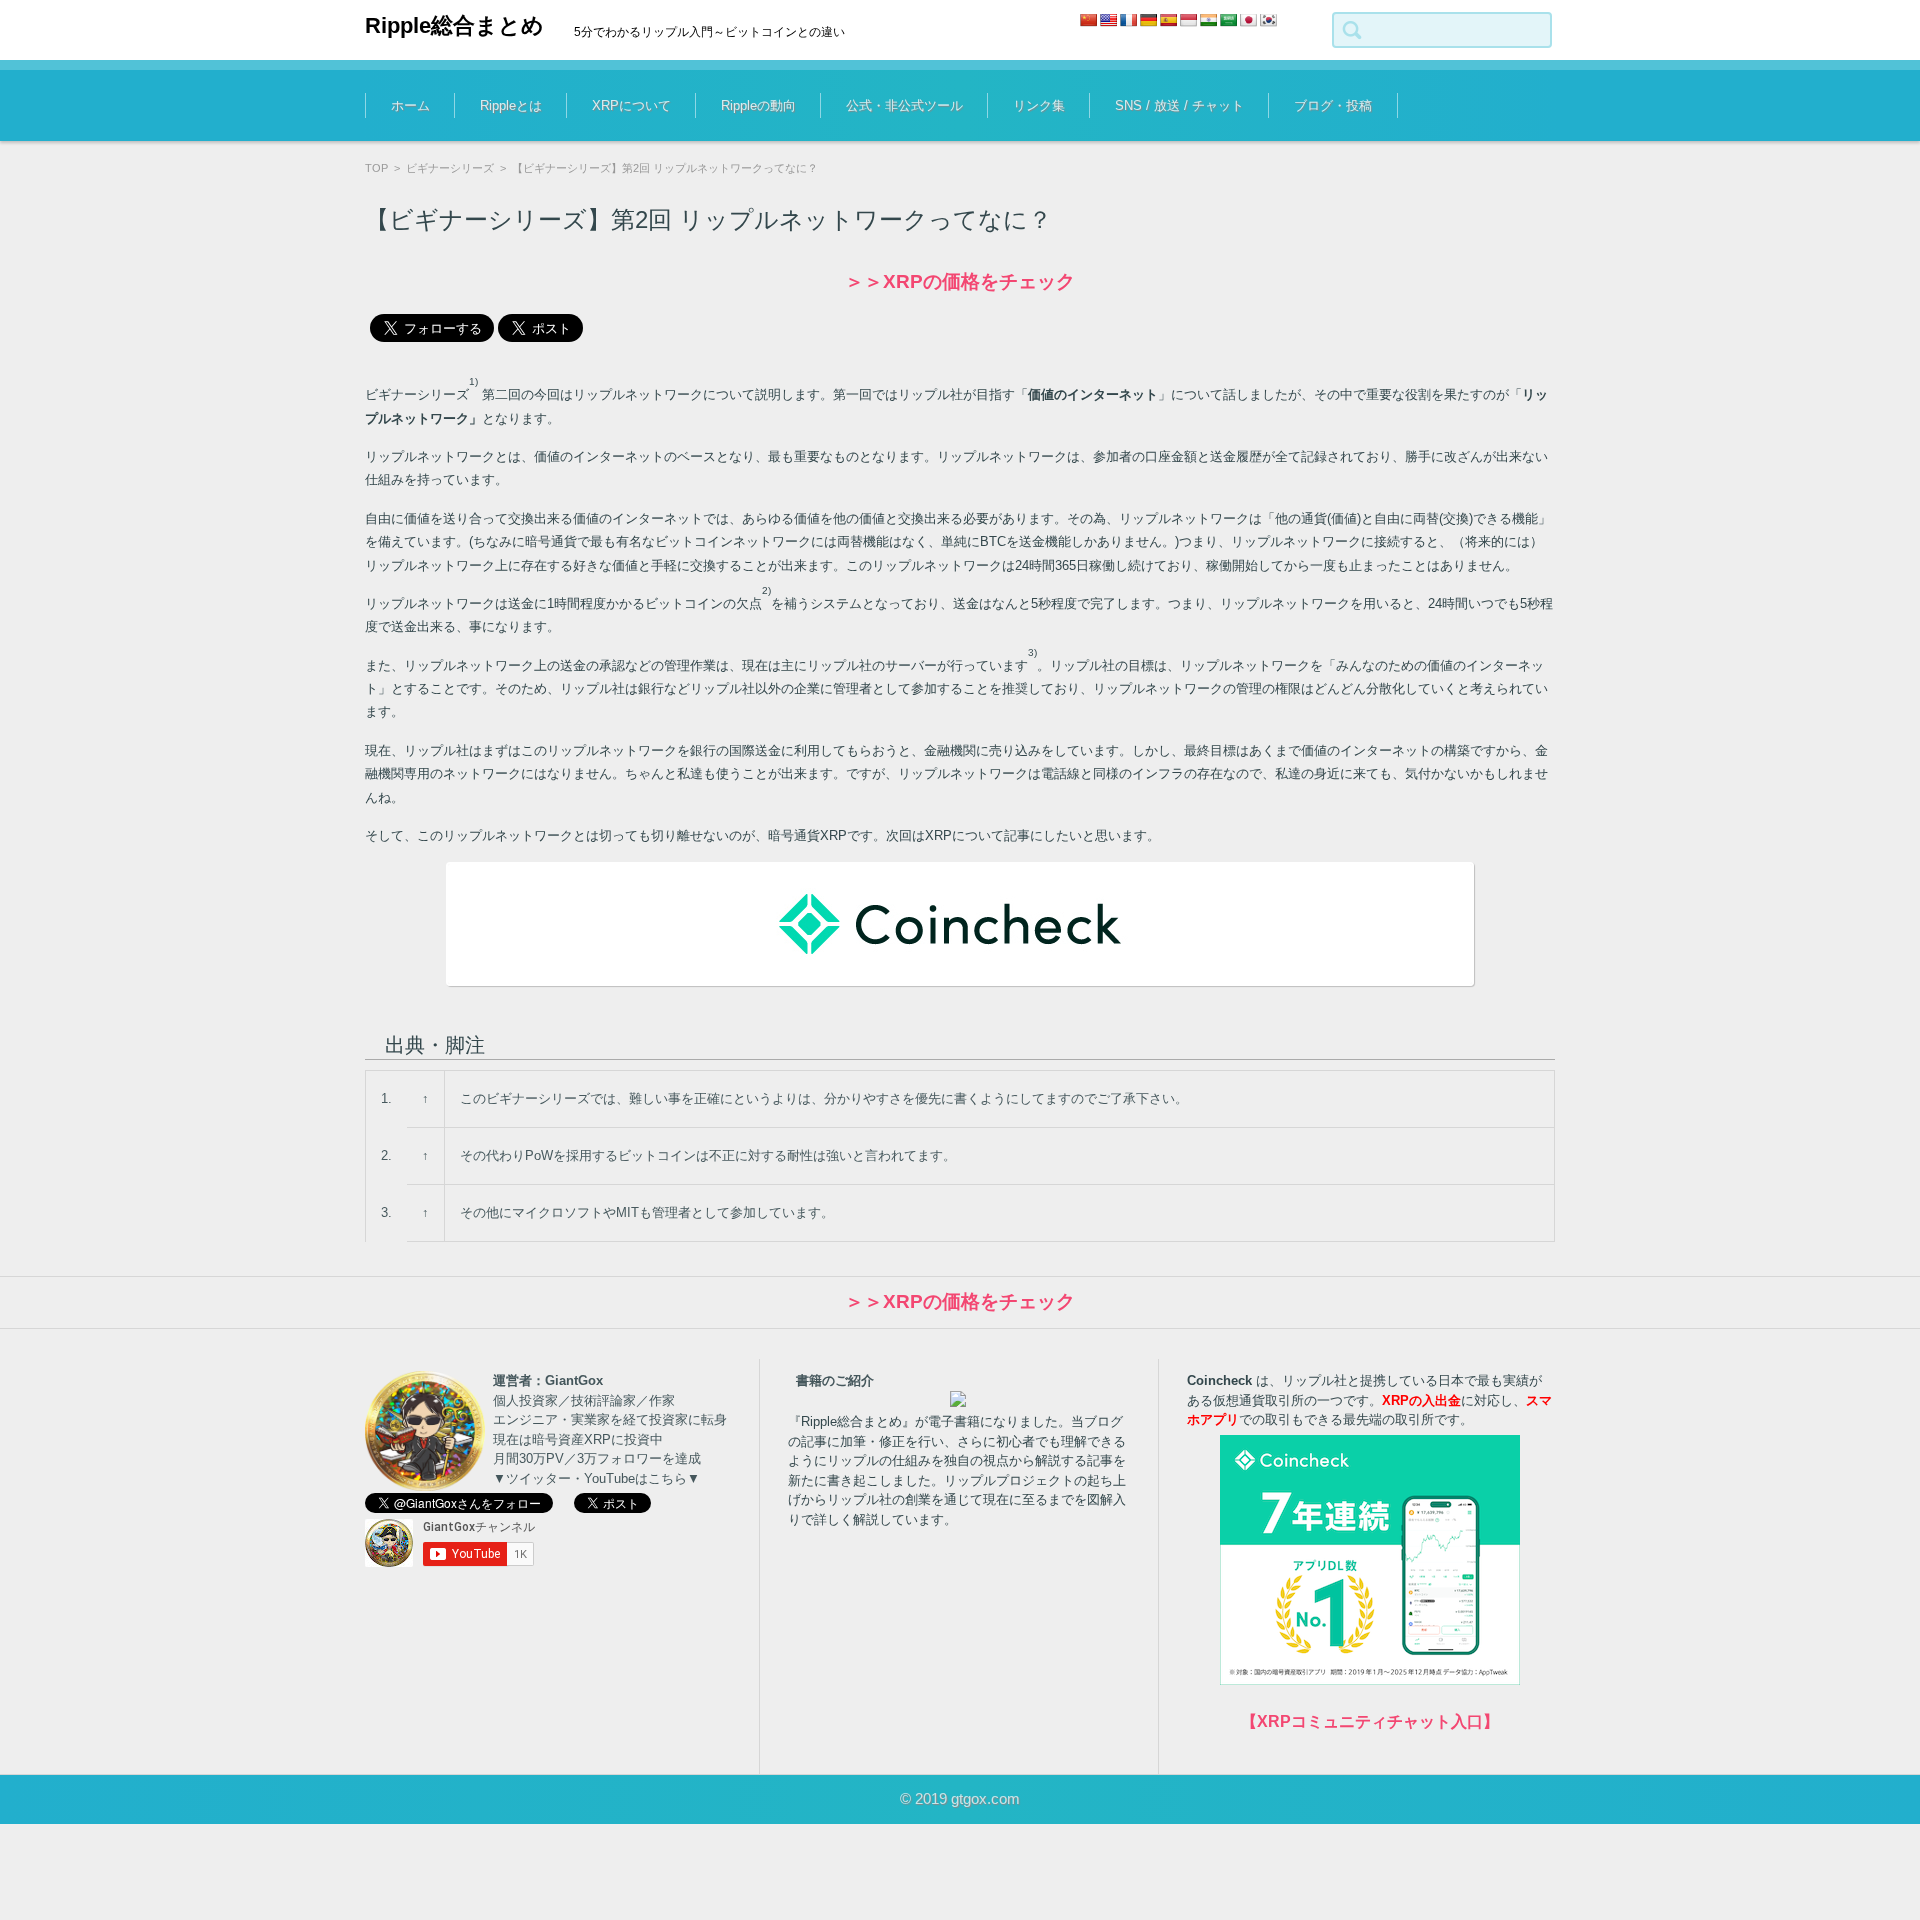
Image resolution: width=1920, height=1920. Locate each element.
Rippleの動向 (758, 105)
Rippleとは (511, 105)
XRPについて (631, 105)
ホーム (410, 105)
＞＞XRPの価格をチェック (960, 281)
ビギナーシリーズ (450, 168)
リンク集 (1039, 105)
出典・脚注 (435, 1045)
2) (766, 590)
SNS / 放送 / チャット (1179, 105)
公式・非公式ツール (904, 105)
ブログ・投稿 (1333, 105)
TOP (376, 168)
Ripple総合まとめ (454, 25)
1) (473, 381)
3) (1032, 652)
